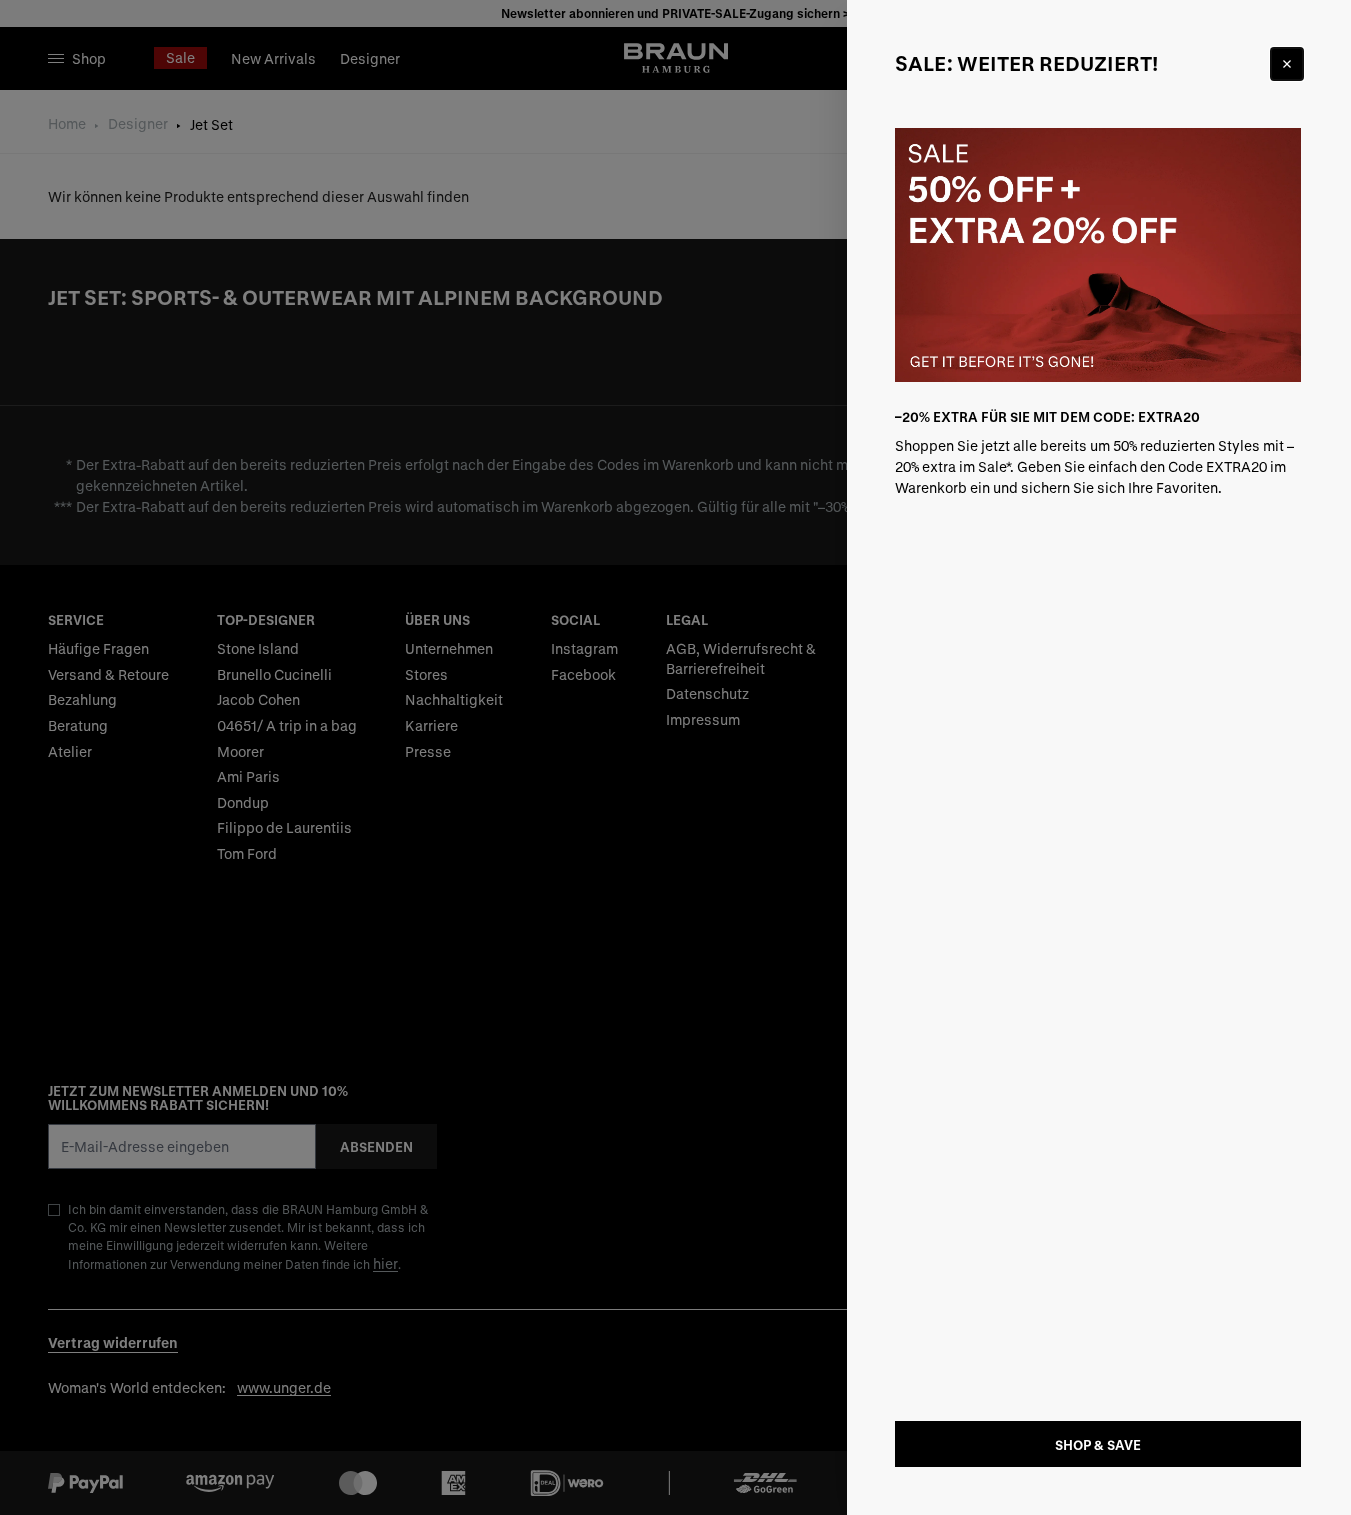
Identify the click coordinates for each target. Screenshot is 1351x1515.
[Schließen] (1287, 64)
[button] (675, 757)
